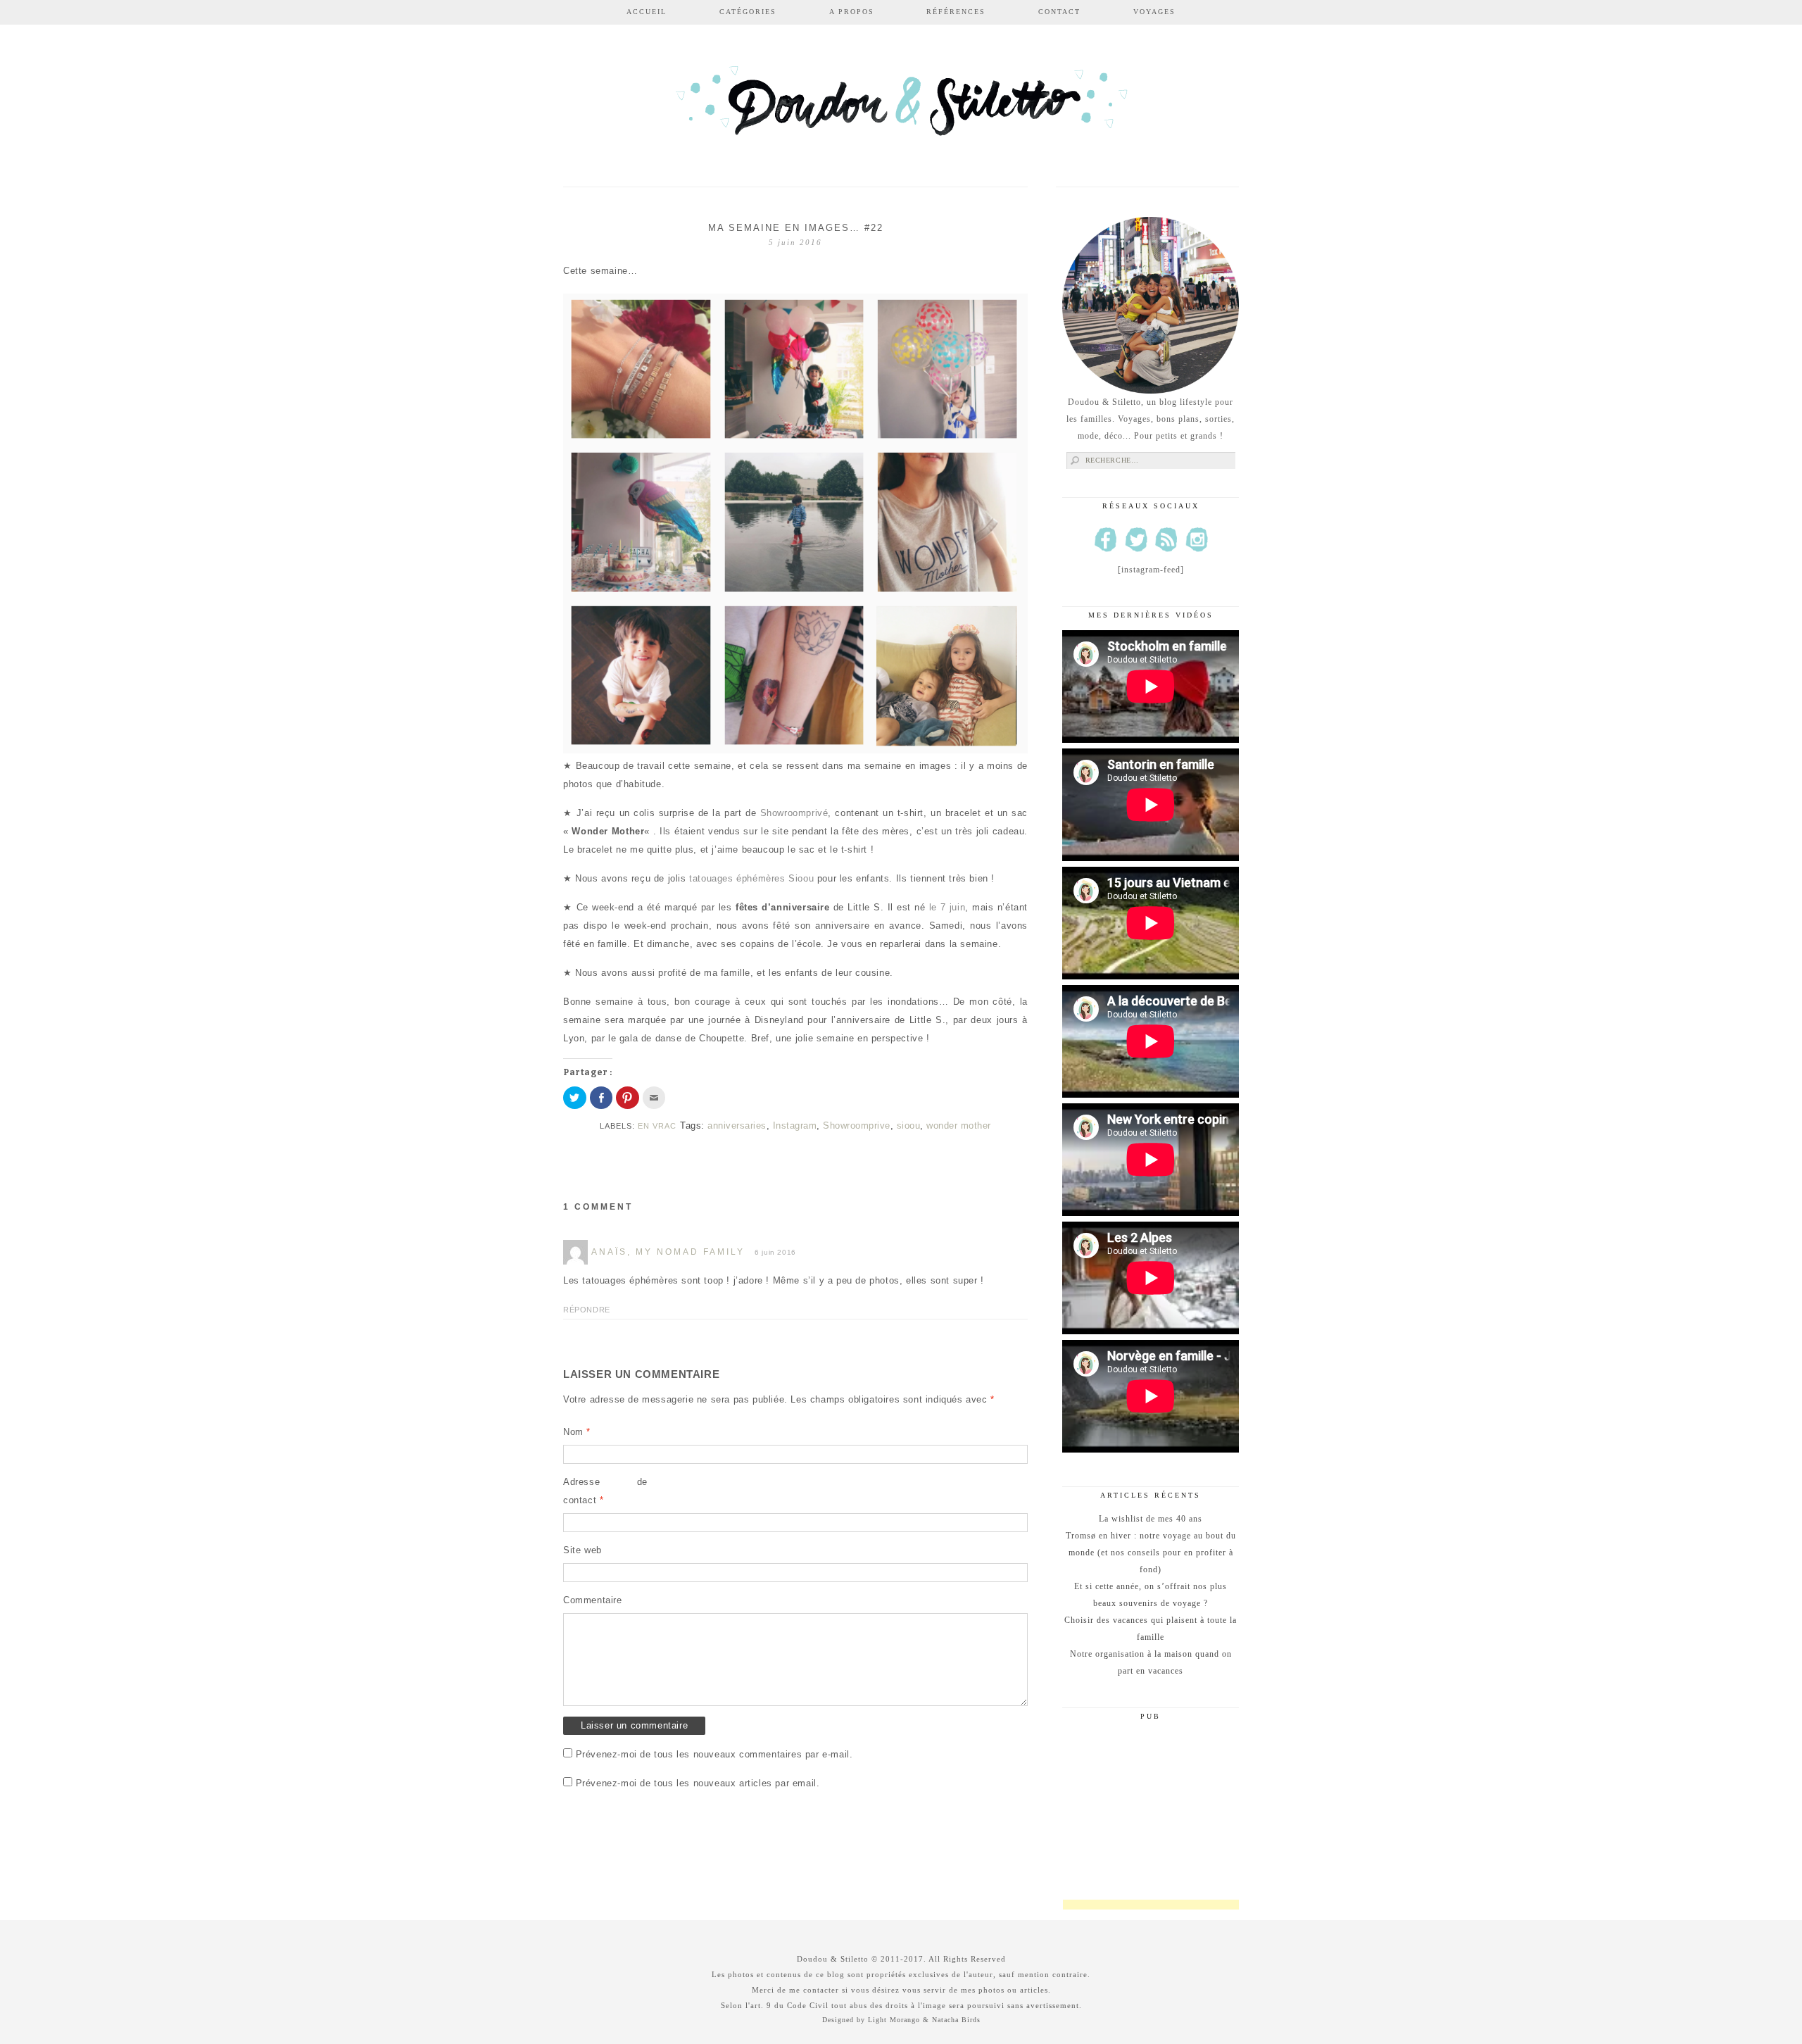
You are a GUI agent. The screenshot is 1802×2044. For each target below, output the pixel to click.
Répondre (587, 1310)
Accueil (647, 12)
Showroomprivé (794, 813)
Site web (582, 1550)
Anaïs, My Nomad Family (668, 1252)
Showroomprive (857, 1126)
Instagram (795, 1126)
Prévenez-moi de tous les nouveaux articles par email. (698, 1783)
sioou (909, 1126)
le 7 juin (947, 907)
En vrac (657, 1126)
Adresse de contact (605, 1491)
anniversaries (737, 1126)
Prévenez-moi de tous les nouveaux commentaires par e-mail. (714, 1754)
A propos (852, 12)
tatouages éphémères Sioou (751, 878)
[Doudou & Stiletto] (901, 107)
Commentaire (593, 1600)
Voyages (1154, 12)
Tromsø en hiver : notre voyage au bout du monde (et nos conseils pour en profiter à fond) (1151, 1553)
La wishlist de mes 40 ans (1151, 1519)
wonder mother (959, 1126)
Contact (1059, 12)
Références (956, 12)
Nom (577, 1432)
